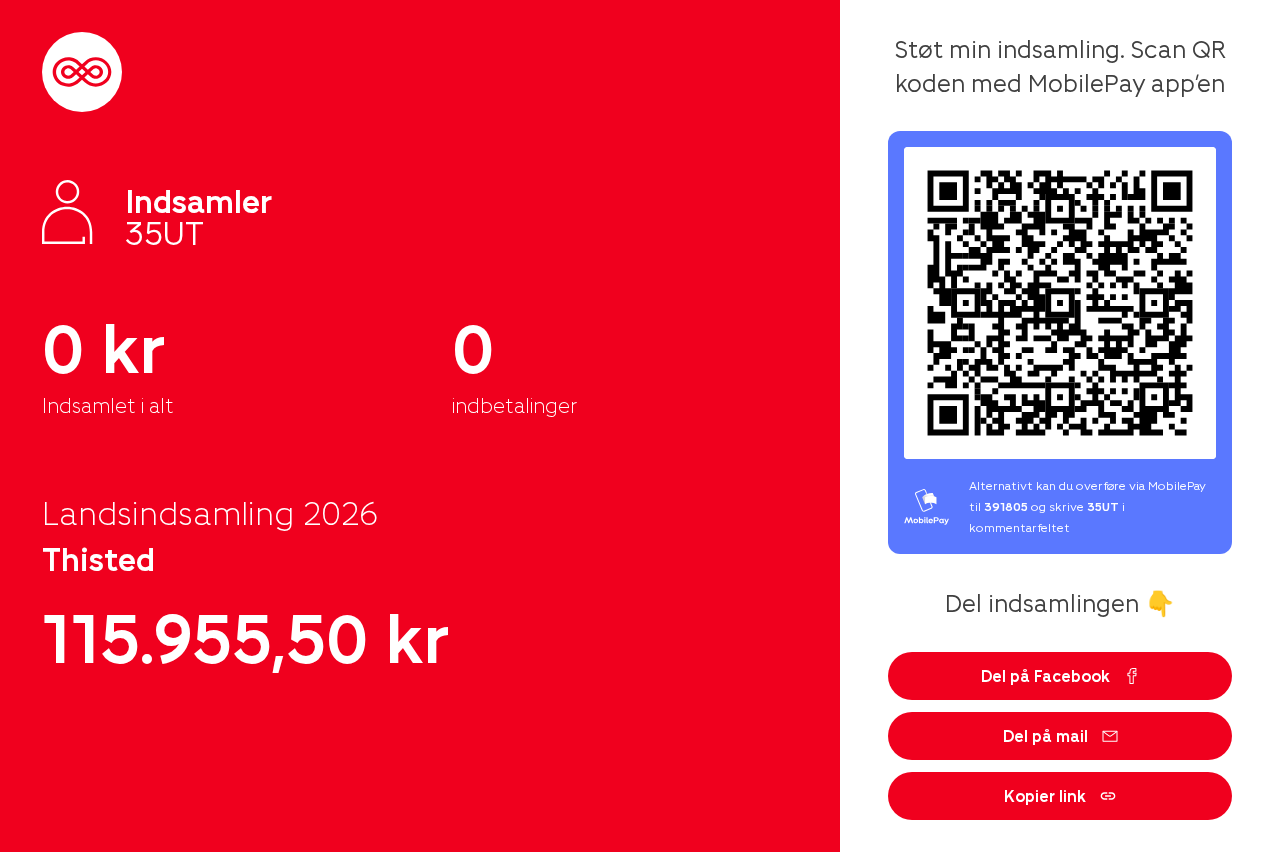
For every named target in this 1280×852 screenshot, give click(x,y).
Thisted (98, 558)
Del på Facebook (1045, 675)
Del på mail (1045, 735)
